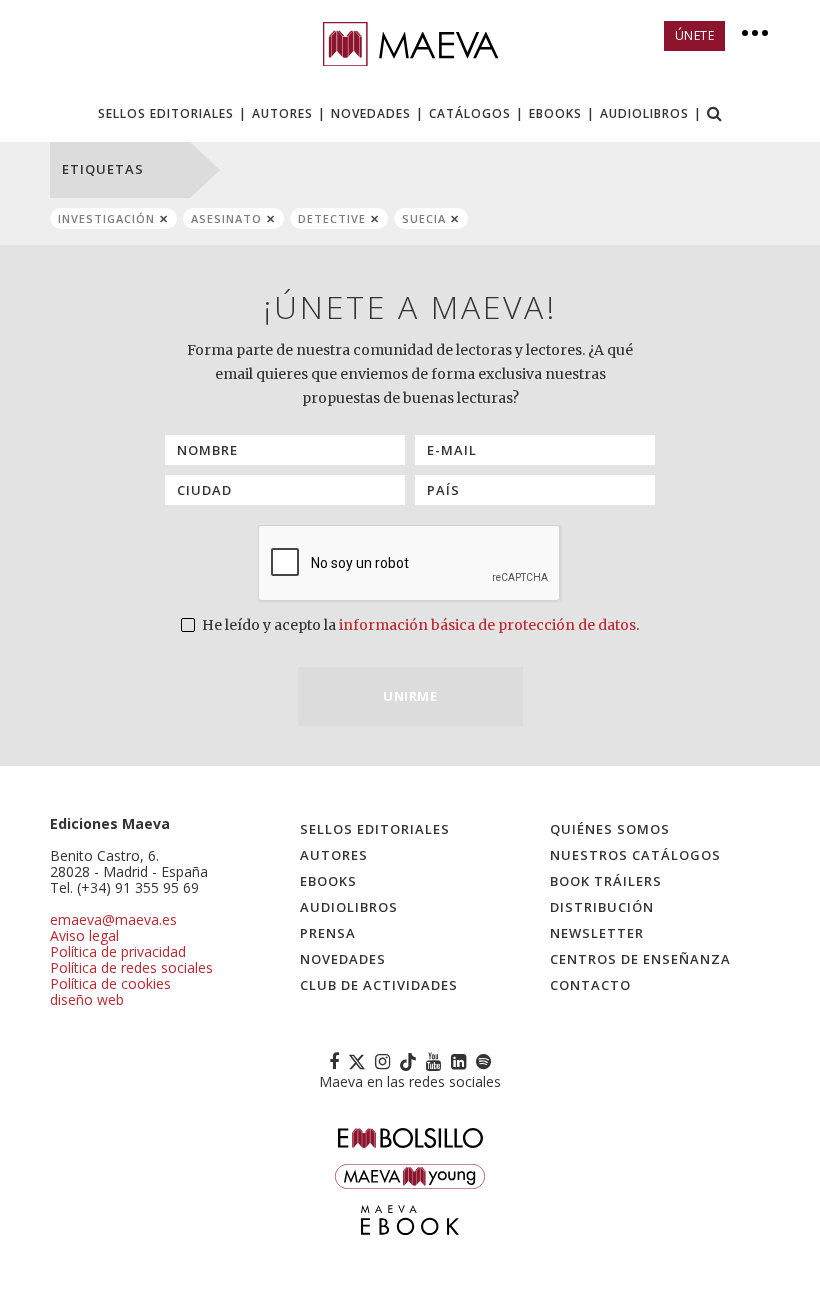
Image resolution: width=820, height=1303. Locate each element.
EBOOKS (555, 113)
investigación (106, 218)
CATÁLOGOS (470, 113)
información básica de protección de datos (487, 625)
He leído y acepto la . (419, 625)
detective (332, 218)
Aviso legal (84, 935)
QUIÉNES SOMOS (610, 829)
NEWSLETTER (597, 933)
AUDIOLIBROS (644, 113)
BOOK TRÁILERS (606, 881)
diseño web (87, 999)
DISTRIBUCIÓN (602, 907)
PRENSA (328, 933)
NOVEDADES (371, 113)
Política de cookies (110, 983)
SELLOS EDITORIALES (166, 113)
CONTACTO (590, 985)
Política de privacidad (118, 951)
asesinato (226, 218)
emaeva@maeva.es (113, 919)
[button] (715, 115)
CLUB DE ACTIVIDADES (379, 985)
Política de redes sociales (131, 967)
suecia (424, 218)
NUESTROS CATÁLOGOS (635, 855)
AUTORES (282, 113)
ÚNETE (695, 35)
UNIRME (410, 696)
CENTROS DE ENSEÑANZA (640, 959)
